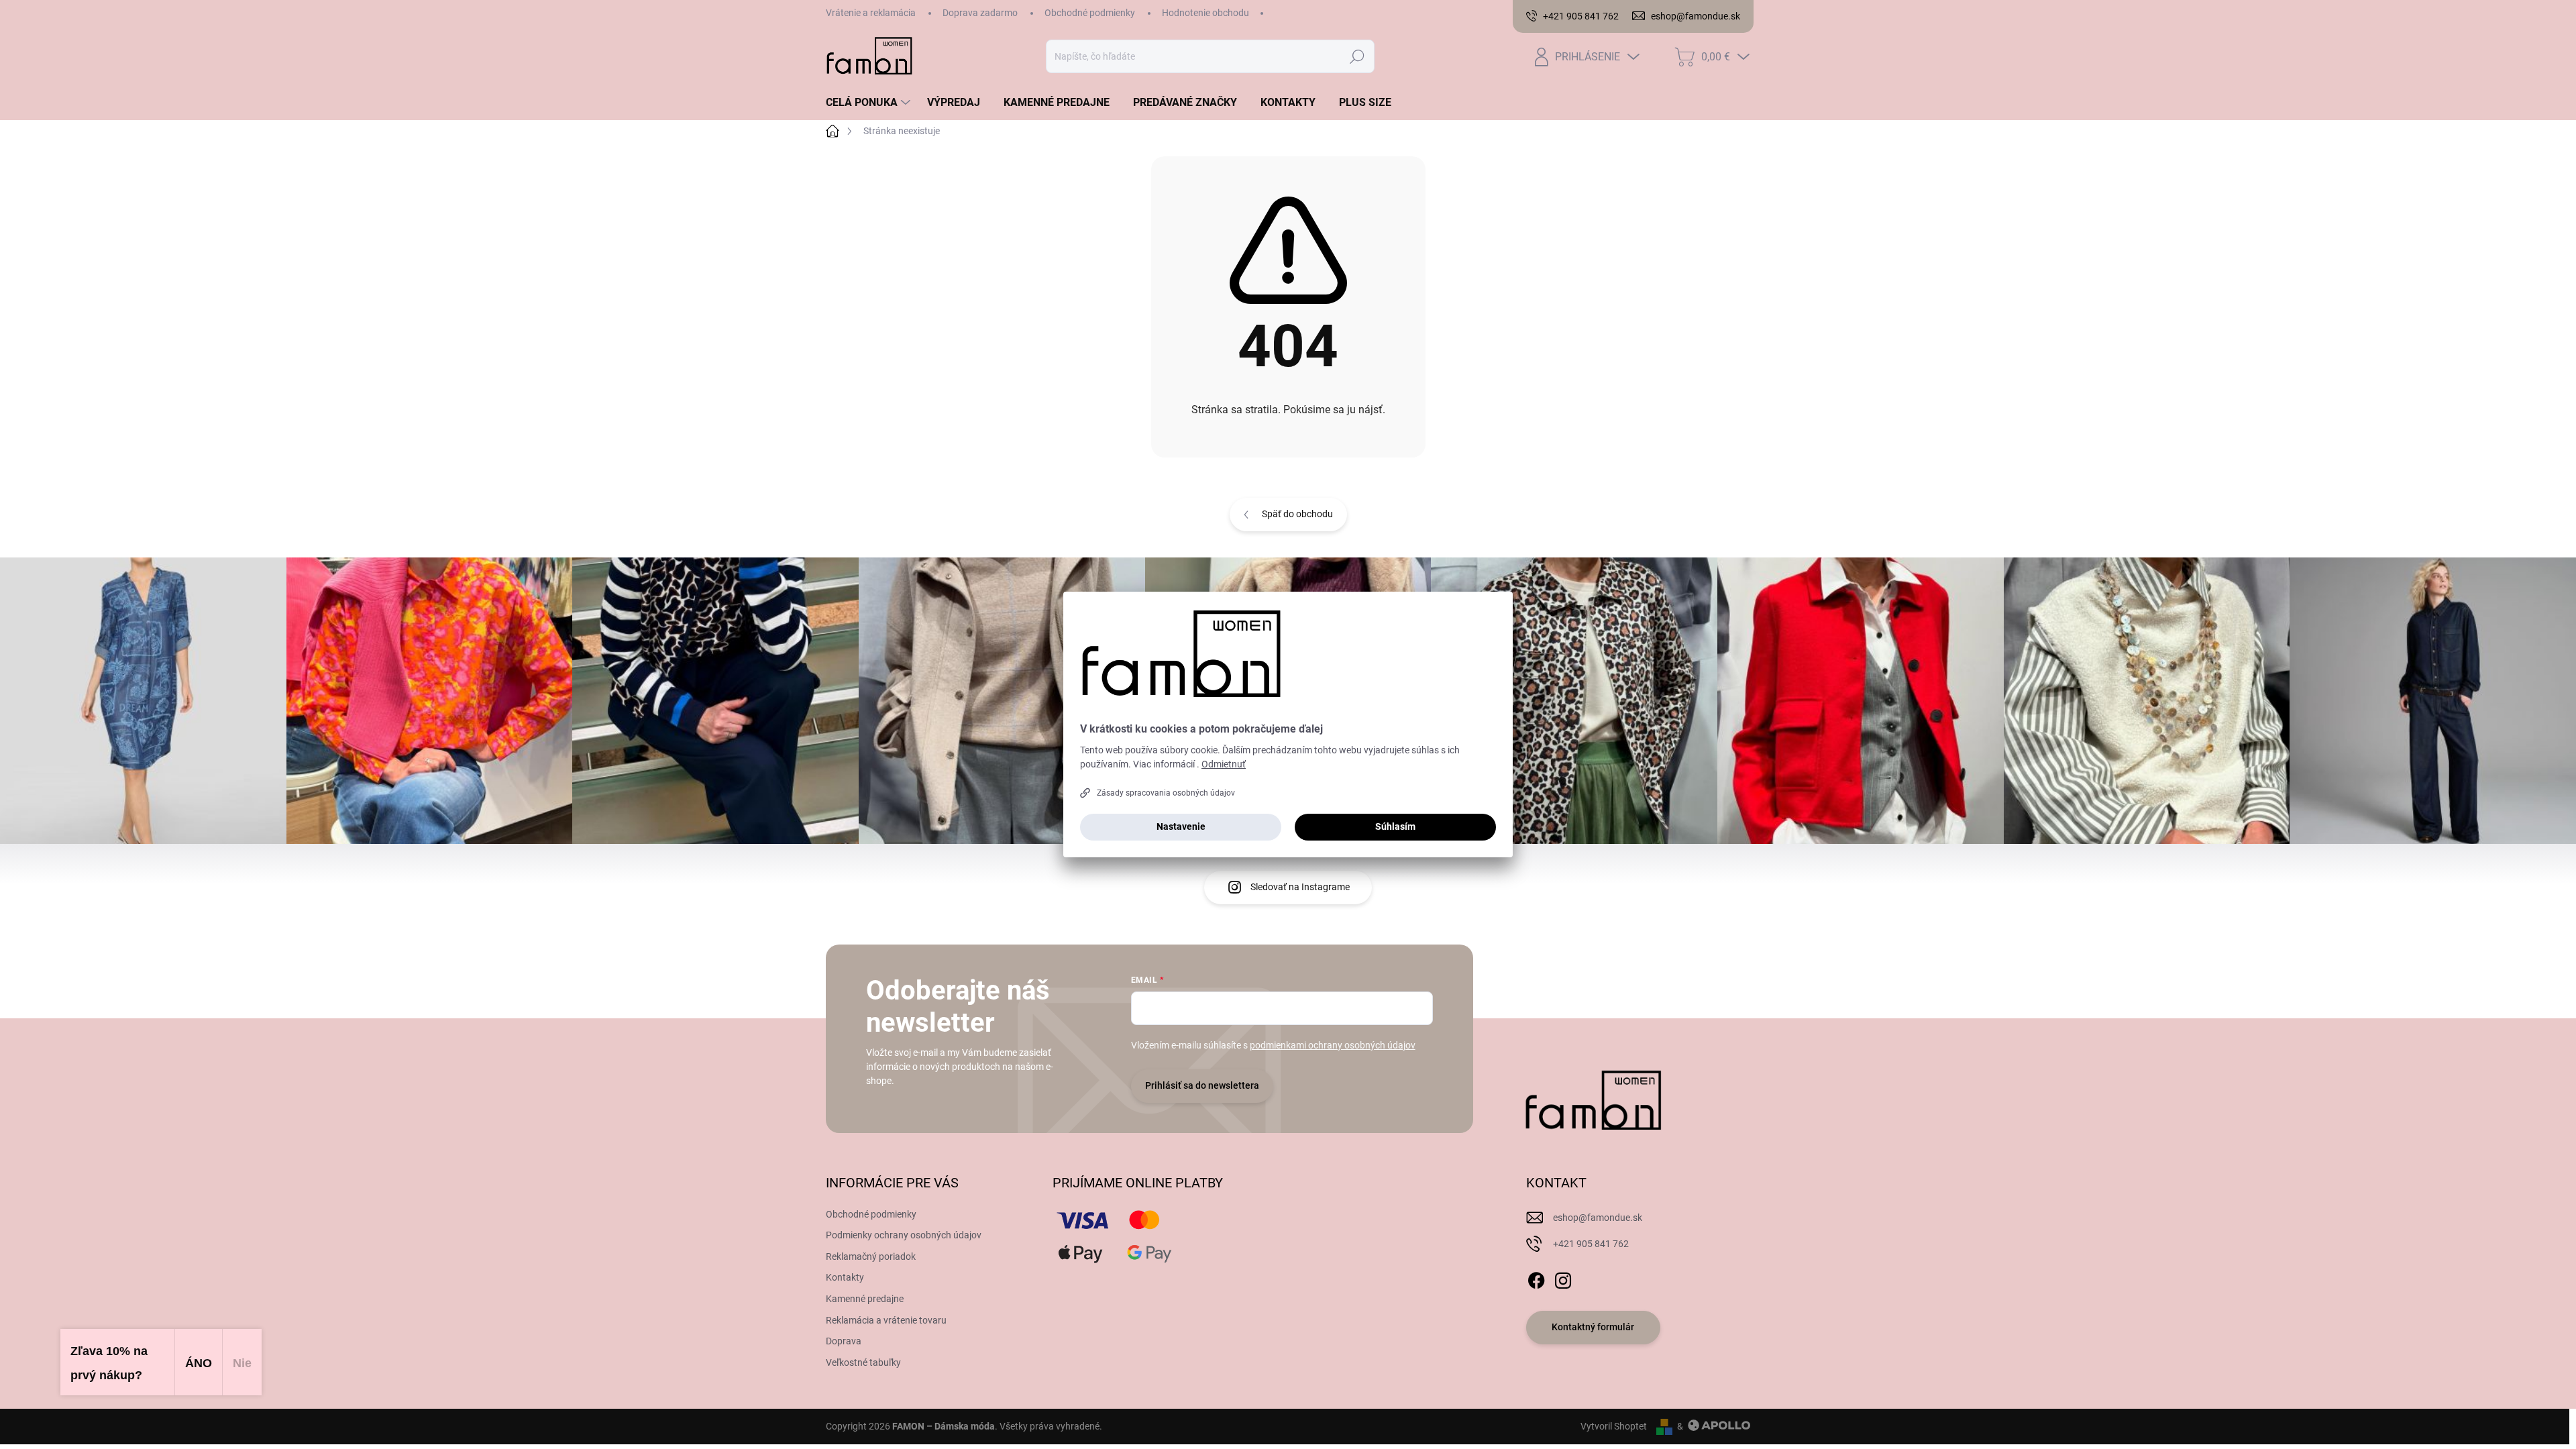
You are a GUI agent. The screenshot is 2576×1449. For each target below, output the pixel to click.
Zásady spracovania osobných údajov (1166, 793)
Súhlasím (1395, 826)
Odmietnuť (1224, 764)
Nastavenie (1181, 826)
